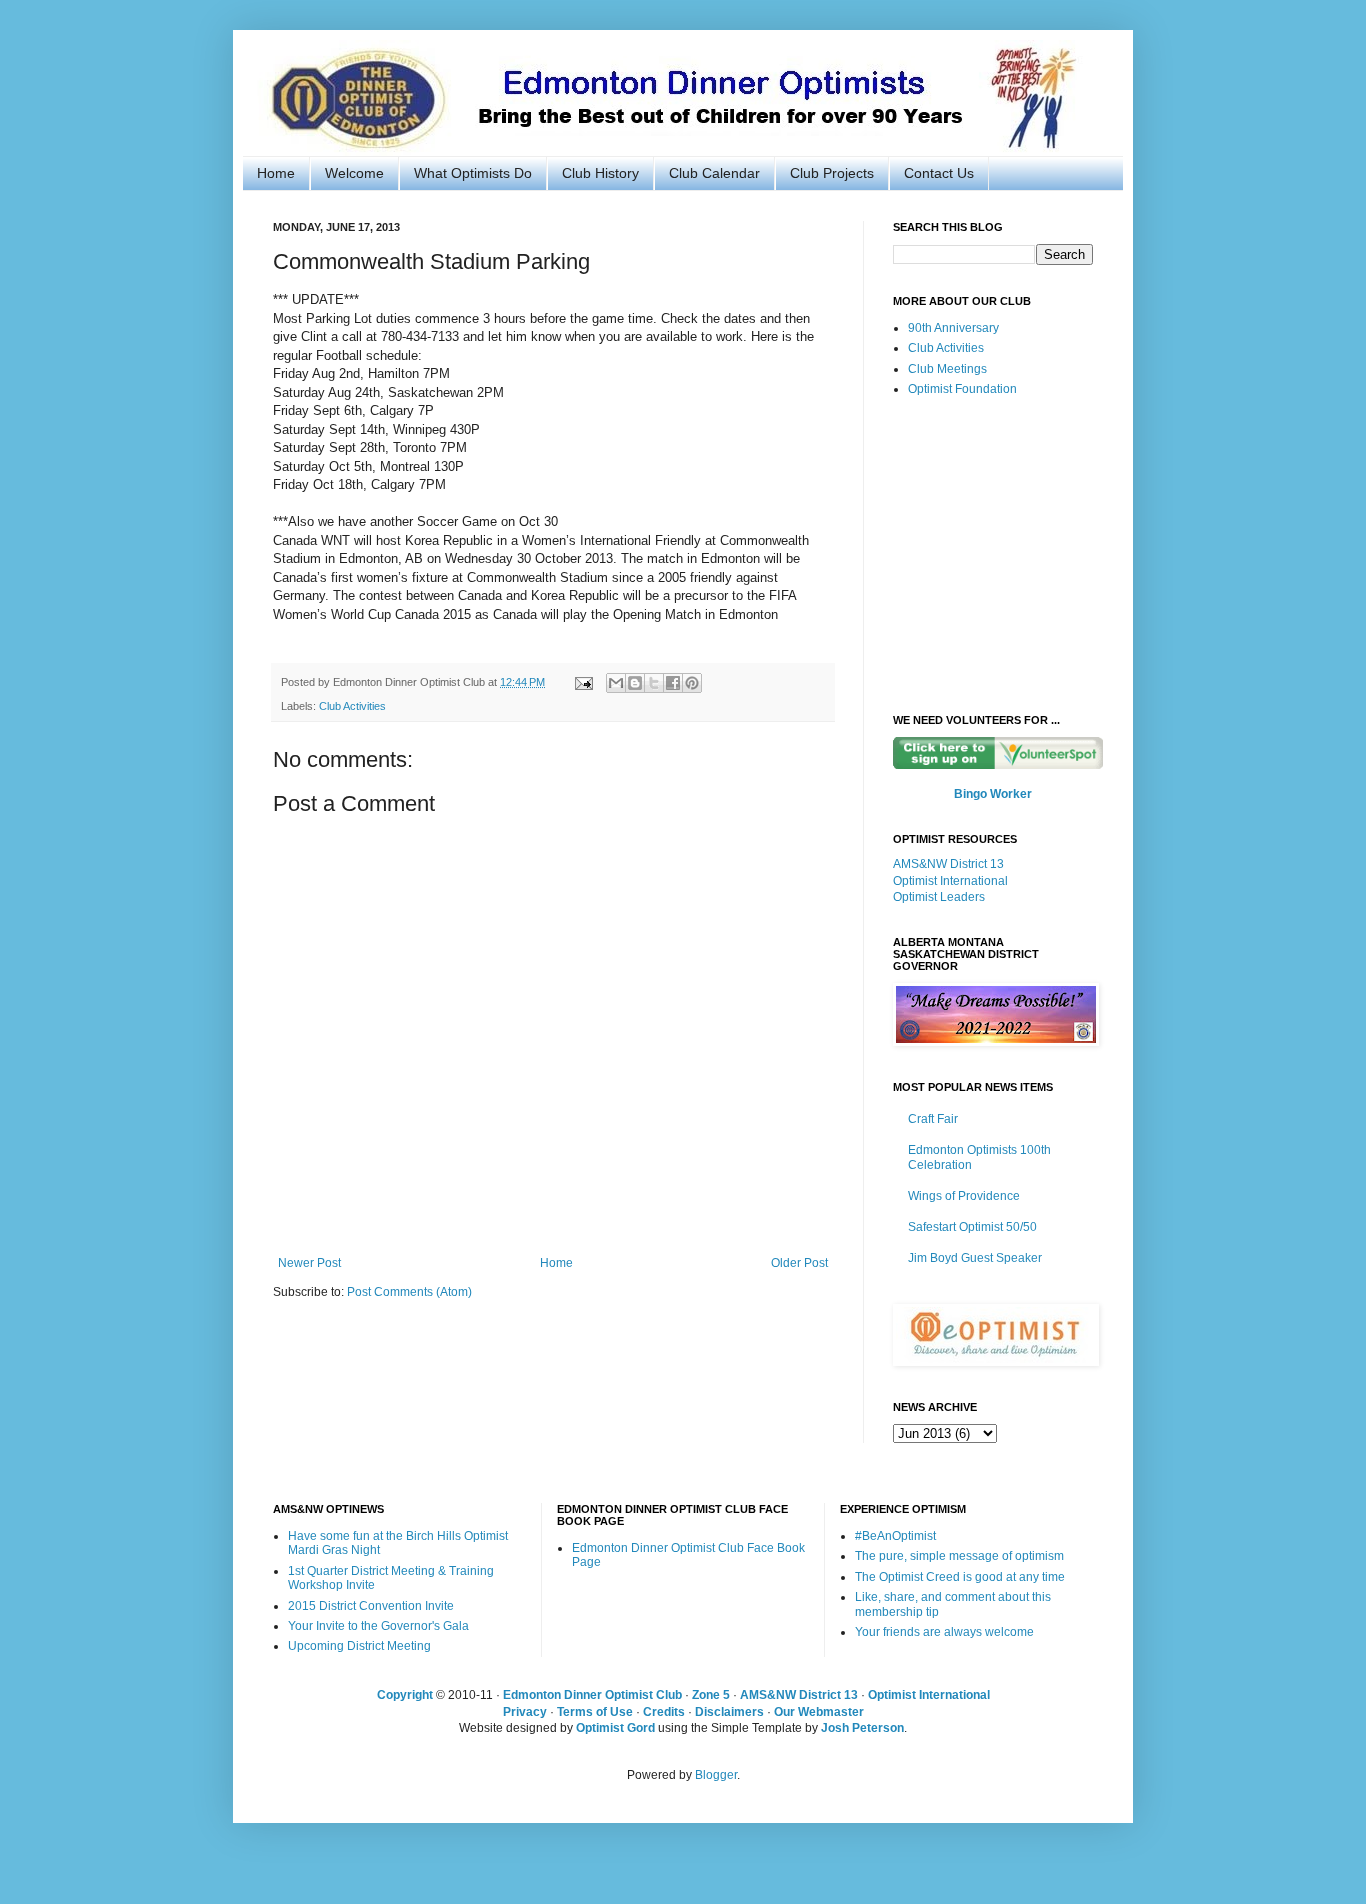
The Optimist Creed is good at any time (960, 1577)
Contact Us (939, 173)
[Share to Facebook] (673, 683)
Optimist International (950, 881)
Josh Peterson (862, 1728)
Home (276, 173)
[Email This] (616, 683)
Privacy (525, 1712)
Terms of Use (595, 1712)
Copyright (405, 1695)
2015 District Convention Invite (371, 1606)
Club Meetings (947, 369)
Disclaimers (729, 1712)
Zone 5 (711, 1695)
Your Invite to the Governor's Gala (378, 1626)
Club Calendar (714, 173)
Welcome (354, 173)
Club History (600, 173)
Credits (664, 1712)
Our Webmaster (819, 1712)
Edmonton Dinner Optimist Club (592, 1695)
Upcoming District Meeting (359, 1646)
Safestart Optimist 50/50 (972, 1227)
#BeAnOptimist (895, 1536)
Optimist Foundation (962, 389)
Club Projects (832, 173)
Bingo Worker (993, 794)
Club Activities (352, 706)
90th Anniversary (953, 328)
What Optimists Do (473, 173)
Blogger (716, 1775)
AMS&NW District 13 (948, 864)
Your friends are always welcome (944, 1632)
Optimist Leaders (939, 897)
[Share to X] (654, 683)
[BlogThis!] (635, 683)
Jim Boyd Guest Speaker (975, 1258)
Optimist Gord (615, 1728)
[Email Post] (583, 682)
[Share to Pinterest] (692, 683)
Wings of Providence (964, 1196)
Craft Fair (933, 1119)
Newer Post (309, 1263)
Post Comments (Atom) (409, 1292)
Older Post (799, 1263)
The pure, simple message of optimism (959, 1556)
